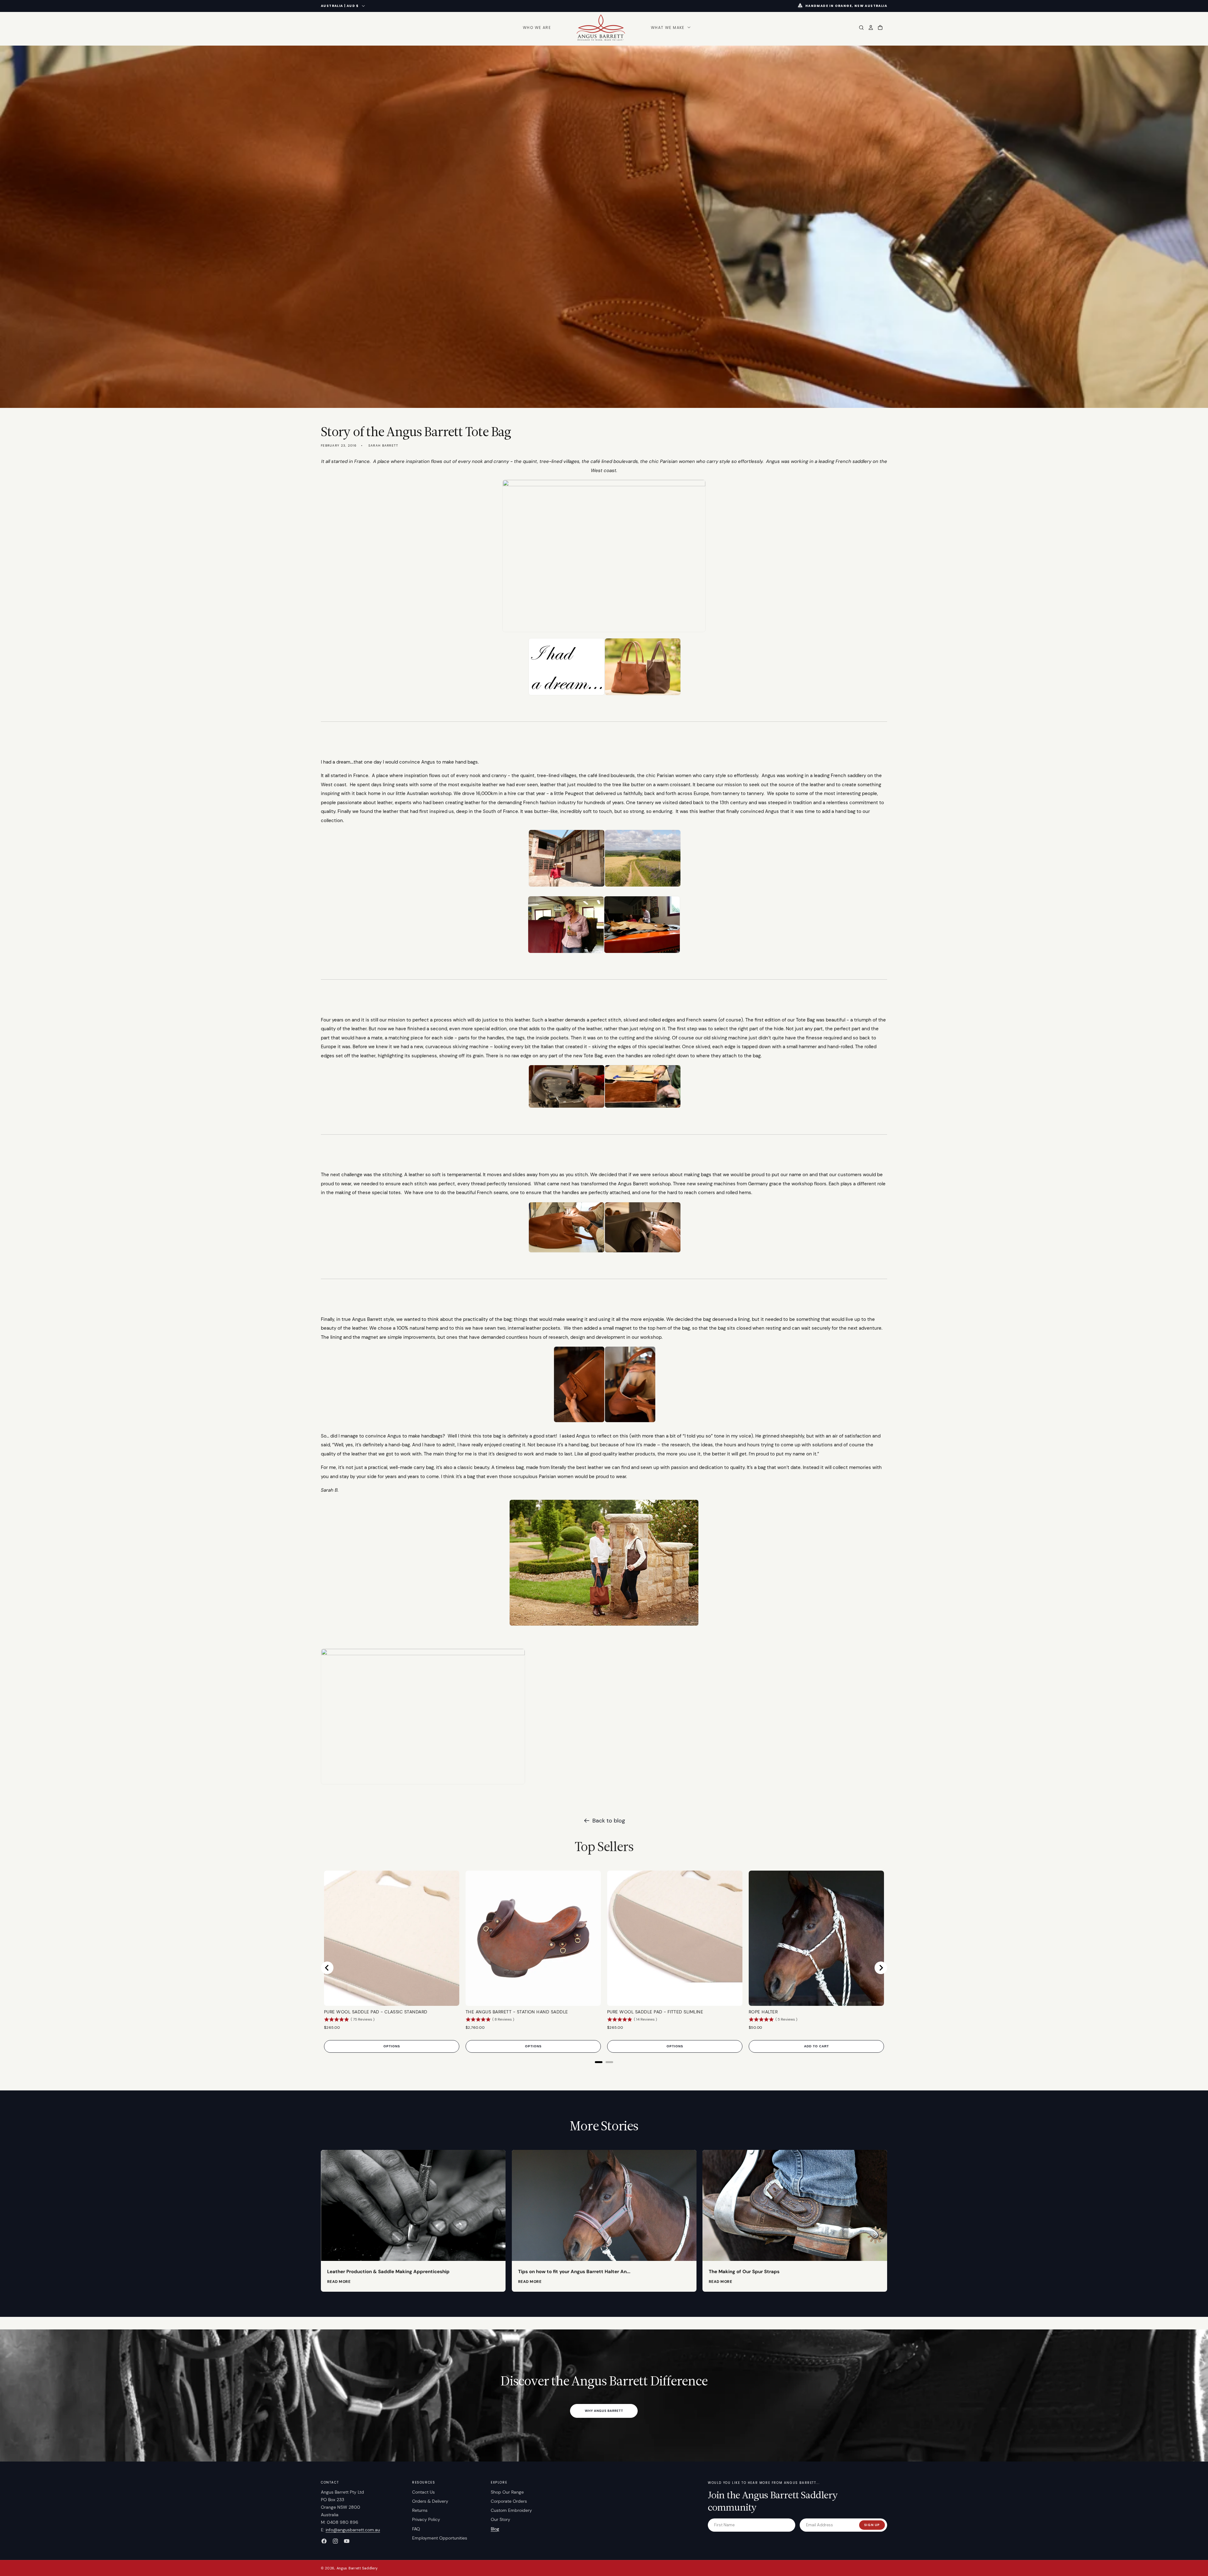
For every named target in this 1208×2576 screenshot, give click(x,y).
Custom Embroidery (511, 2510)
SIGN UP (872, 2525)
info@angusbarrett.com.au (353, 2530)
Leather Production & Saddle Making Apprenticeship (388, 2272)
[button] (670, 28)
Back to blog (609, 1821)
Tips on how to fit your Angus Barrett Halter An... (574, 2272)
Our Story (501, 2519)
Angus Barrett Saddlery (357, 2568)
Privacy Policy (426, 2519)
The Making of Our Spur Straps (744, 2272)
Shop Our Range (507, 2492)
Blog (495, 2529)
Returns (420, 2510)
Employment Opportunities (440, 2538)
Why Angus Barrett (604, 2411)
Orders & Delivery (430, 2501)
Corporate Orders (509, 2501)
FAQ (416, 2529)
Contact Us (423, 2492)
